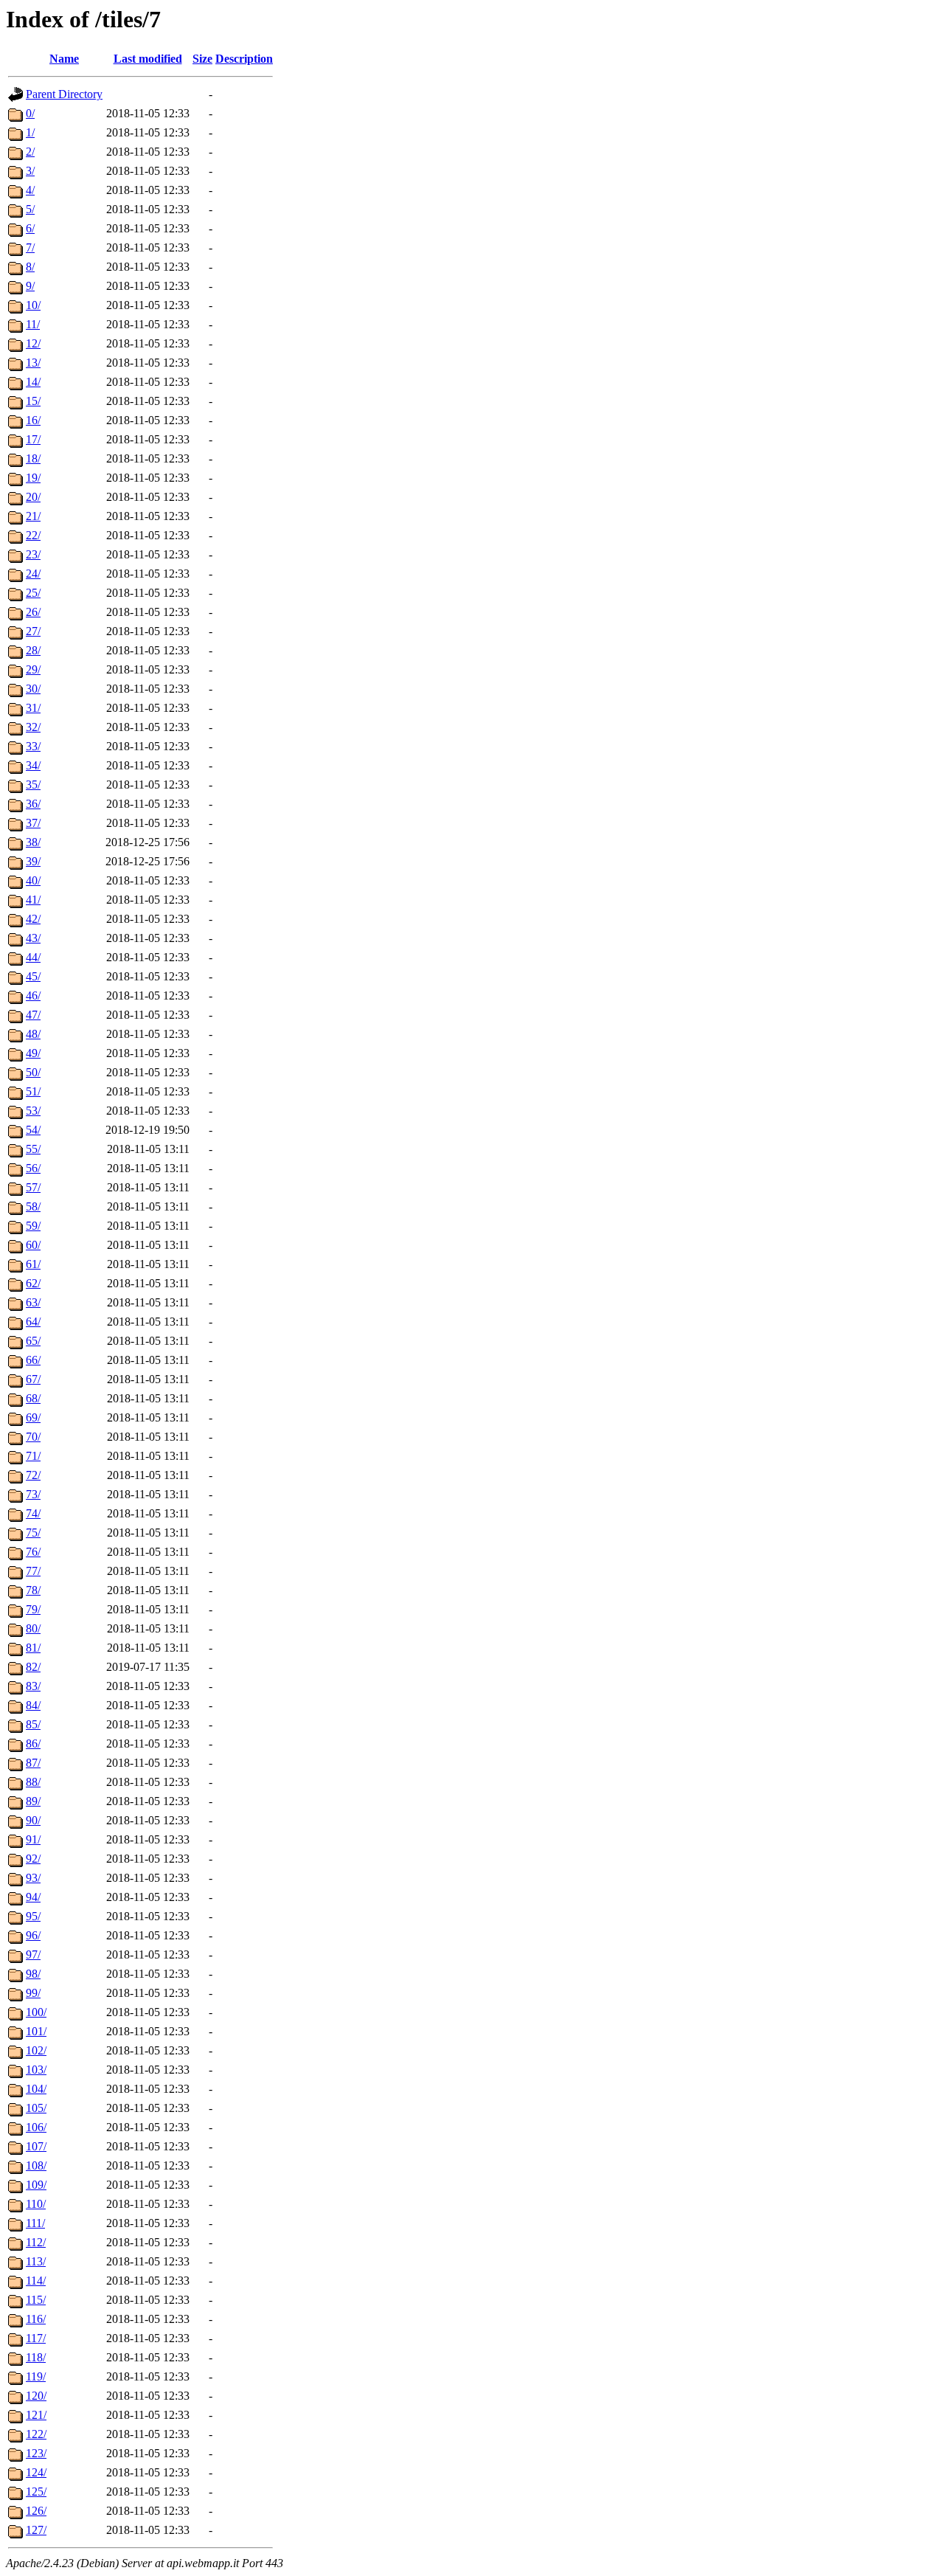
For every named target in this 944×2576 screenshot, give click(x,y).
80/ (33, 1628)
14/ (33, 382)
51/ (33, 1091)
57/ (33, 1187)
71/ (33, 1456)
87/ (33, 1763)
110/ (36, 2204)
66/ (33, 1360)
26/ (33, 612)
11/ (33, 324)
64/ (33, 1322)
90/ (33, 1820)
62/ (33, 1283)
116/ (36, 2319)
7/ (30, 247)
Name (64, 59)
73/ (33, 1494)
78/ (33, 1590)
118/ (36, 2357)
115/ (36, 2300)
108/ (36, 2165)
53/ (33, 1111)
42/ (33, 919)
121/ (36, 2415)
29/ (33, 669)
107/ (36, 2146)
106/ (36, 2127)
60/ (33, 1245)
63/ (33, 1302)
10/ (33, 305)
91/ (33, 1839)
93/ (33, 1878)
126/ (36, 2511)
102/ (36, 2050)
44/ (33, 957)
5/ (30, 209)
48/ (33, 1034)
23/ (33, 554)
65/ (33, 1341)
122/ (36, 2434)
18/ (33, 458)
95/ (33, 1916)
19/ (33, 478)
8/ (30, 267)
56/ (33, 1168)
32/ (33, 727)
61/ (33, 1264)
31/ (33, 708)
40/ (33, 880)
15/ (33, 401)
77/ (33, 1571)
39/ (33, 861)
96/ (33, 1935)
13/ (33, 363)
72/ (33, 1475)
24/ (33, 574)
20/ (33, 497)
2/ (30, 152)
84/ (33, 1705)
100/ (36, 2012)
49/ (33, 1053)
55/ (33, 1149)
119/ (36, 2376)
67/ (33, 1379)
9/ (30, 286)
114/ (36, 2281)
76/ (33, 1552)
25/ (33, 593)
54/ (33, 1130)
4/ (30, 190)
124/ (36, 2472)
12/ (33, 343)
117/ (36, 2338)
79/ (33, 1609)
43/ (33, 938)
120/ (36, 2396)
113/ (36, 2261)
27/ (33, 631)
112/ (36, 2242)
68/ (33, 1398)
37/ (33, 823)
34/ (33, 765)
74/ (33, 1513)
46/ (33, 996)
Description (244, 59)
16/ (33, 420)
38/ (33, 842)
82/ (33, 1667)
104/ (36, 2089)
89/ (33, 1801)
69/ (33, 1417)
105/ (36, 2108)
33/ (33, 746)
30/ (33, 689)
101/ (36, 2031)
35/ (33, 785)
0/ (30, 113)
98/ (33, 1974)
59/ (33, 1226)
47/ (33, 1015)
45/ (33, 976)
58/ (33, 1206)
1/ (30, 132)
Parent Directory (64, 94)
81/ (33, 1648)
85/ (33, 1724)
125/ (36, 2492)
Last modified (148, 59)
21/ (33, 516)
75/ (33, 1533)
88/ (33, 1782)
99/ (33, 1993)
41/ (33, 900)
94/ (33, 1897)
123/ (36, 2453)
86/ (33, 1744)
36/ (33, 804)
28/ (33, 650)
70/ (33, 1437)
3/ (30, 171)
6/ (30, 228)
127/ (36, 2530)
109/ (36, 2185)
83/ (33, 1686)
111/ (35, 2223)
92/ (33, 1859)
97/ (33, 1954)
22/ (33, 535)
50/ (33, 1072)
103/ (36, 2070)
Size (202, 59)
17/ (33, 439)
